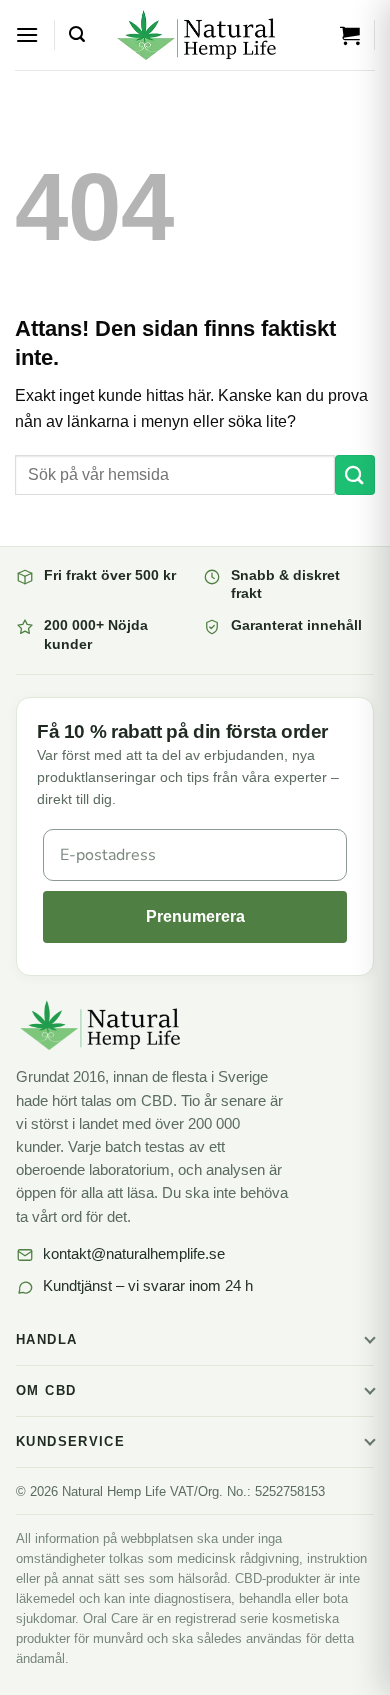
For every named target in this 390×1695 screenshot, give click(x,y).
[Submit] (355, 474)
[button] (27, 34)
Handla (46, 1340)
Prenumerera (195, 916)
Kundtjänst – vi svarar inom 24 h (148, 1286)
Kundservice (70, 1442)
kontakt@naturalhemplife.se (134, 1254)
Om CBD (46, 1391)
